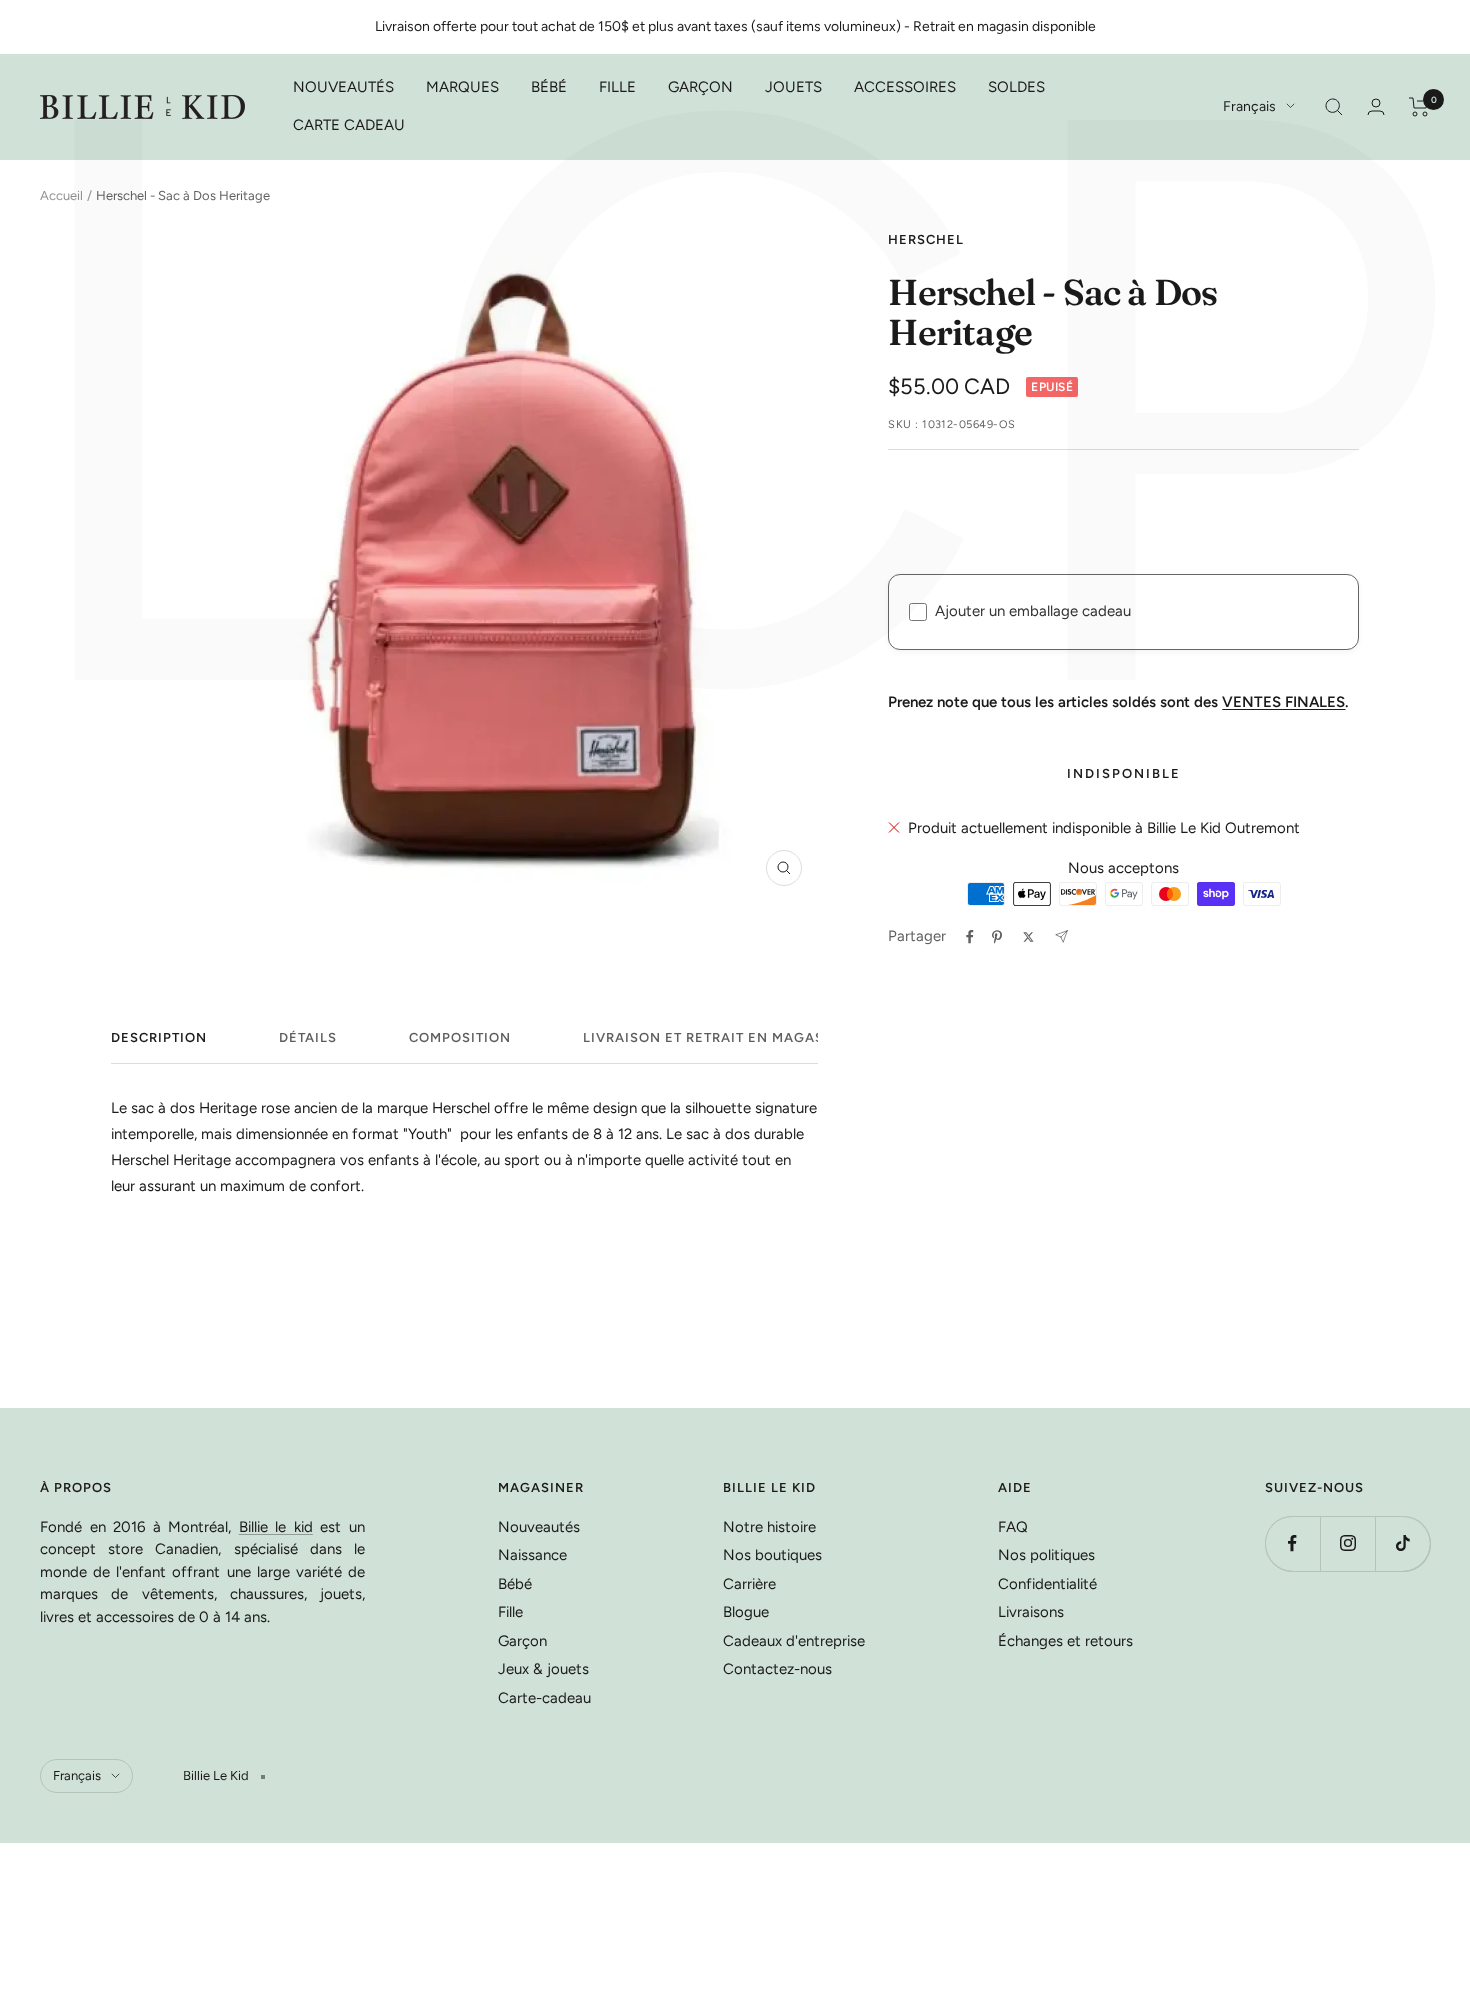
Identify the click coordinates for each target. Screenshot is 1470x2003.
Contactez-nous (777, 1669)
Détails (308, 1037)
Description (159, 1037)
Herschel (926, 239)
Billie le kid (276, 1527)
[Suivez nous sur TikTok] (1402, 1543)
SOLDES (1016, 87)
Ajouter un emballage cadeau (1033, 611)
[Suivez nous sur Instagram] (1347, 1543)
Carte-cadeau (544, 1698)
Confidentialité (1047, 1584)
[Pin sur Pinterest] (997, 937)
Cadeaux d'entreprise (794, 1641)
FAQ (1013, 1527)
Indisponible (1124, 773)
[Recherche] (1334, 107)
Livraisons (1031, 1612)
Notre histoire (769, 1527)
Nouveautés (539, 1527)
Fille (510, 1612)
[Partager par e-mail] (1061, 936)
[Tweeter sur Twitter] (1028, 937)
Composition (460, 1037)
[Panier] (1419, 107)
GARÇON (700, 87)
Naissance (532, 1555)
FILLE (617, 87)
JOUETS (793, 87)
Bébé (515, 1584)
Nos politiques (1046, 1555)
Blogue (746, 1612)
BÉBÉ (549, 87)
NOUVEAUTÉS (343, 87)
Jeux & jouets (543, 1669)
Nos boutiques (772, 1555)
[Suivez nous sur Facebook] (1292, 1543)
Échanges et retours (1065, 1641)
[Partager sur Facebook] (970, 937)
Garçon (522, 1641)
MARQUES (462, 87)
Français (1249, 106)
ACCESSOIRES (905, 87)
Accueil (61, 195)
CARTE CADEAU (349, 125)
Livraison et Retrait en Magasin (711, 1037)
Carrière (749, 1584)
